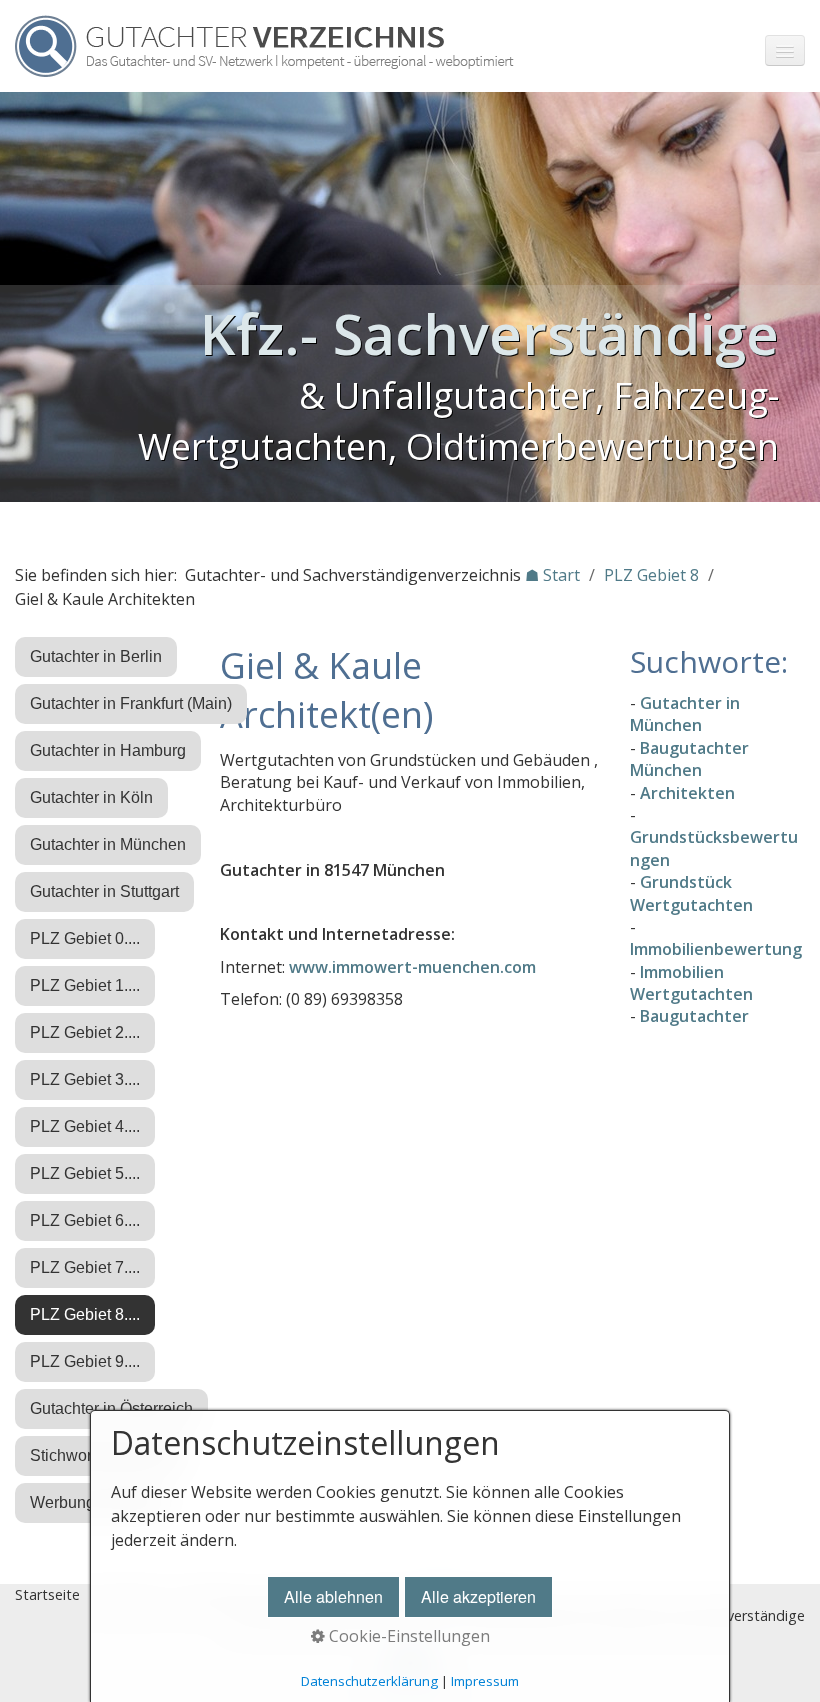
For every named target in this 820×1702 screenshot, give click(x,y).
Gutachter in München (108, 844)
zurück (20, 301)
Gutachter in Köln (91, 797)
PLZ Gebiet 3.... (85, 1079)
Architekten (687, 793)
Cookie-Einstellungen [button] (407, 1636)
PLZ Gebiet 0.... (85, 938)
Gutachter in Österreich (111, 1408)
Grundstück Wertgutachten (691, 893)
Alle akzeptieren (478, 1596)
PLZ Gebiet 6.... (85, 1220)
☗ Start (552, 575)
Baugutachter (694, 1016)
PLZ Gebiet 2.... (85, 1032)
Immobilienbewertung (716, 949)
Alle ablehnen (333, 1596)
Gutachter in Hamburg (108, 750)
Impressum (485, 1681)
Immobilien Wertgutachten (691, 983)
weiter (800, 301)
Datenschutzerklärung (369, 1681)
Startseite (47, 1594)
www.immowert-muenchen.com (412, 967)
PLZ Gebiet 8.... (85, 1314)
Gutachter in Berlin (96, 656)
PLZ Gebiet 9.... (85, 1361)
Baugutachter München (689, 759)
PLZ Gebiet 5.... (85, 1173)
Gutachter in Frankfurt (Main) (131, 703)
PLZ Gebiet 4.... (85, 1126)
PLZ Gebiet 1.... (85, 985)
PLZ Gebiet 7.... (85, 1267)
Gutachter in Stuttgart (104, 891)
